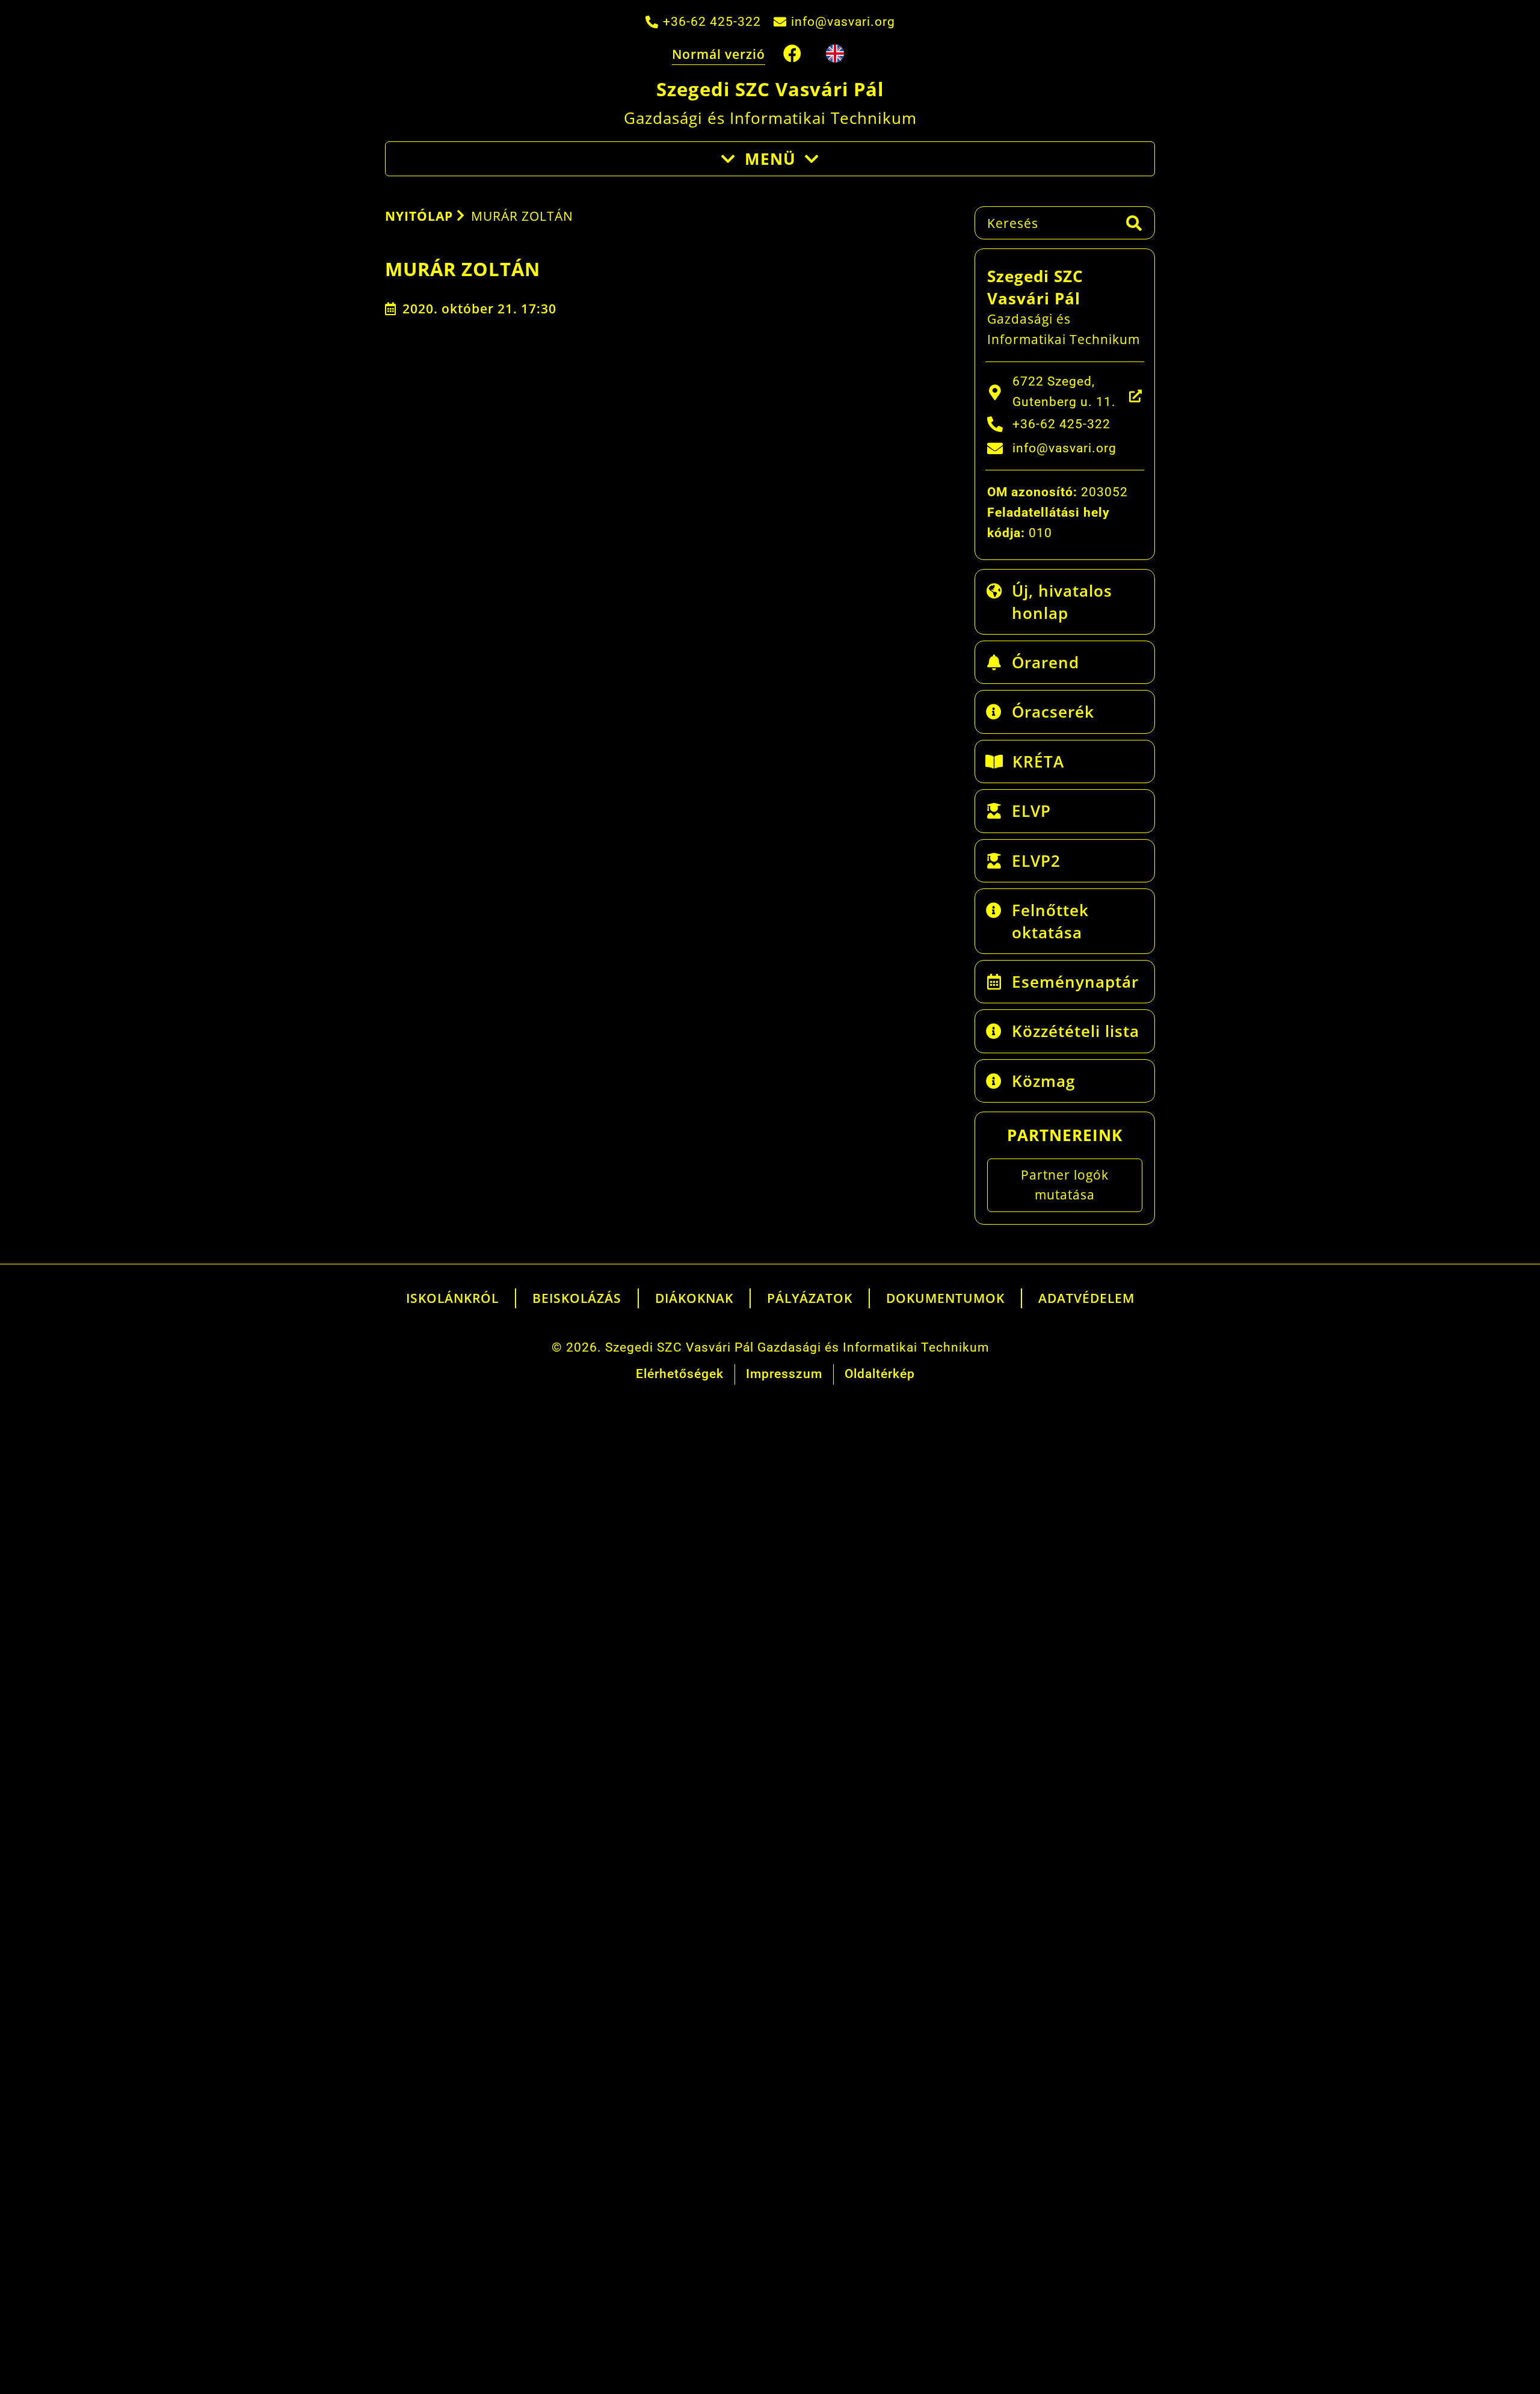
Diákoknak (694, 1298)
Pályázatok (810, 1298)
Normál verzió (719, 54)
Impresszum (784, 1374)
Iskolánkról (452, 1298)
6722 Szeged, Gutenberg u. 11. (1064, 392)
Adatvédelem (1086, 1298)
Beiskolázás (577, 1298)
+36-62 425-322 (712, 22)
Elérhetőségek (680, 1374)
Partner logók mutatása (1065, 1185)
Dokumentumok (945, 1298)
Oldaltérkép (880, 1374)
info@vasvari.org (843, 22)
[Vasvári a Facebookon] (793, 54)
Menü (770, 159)
